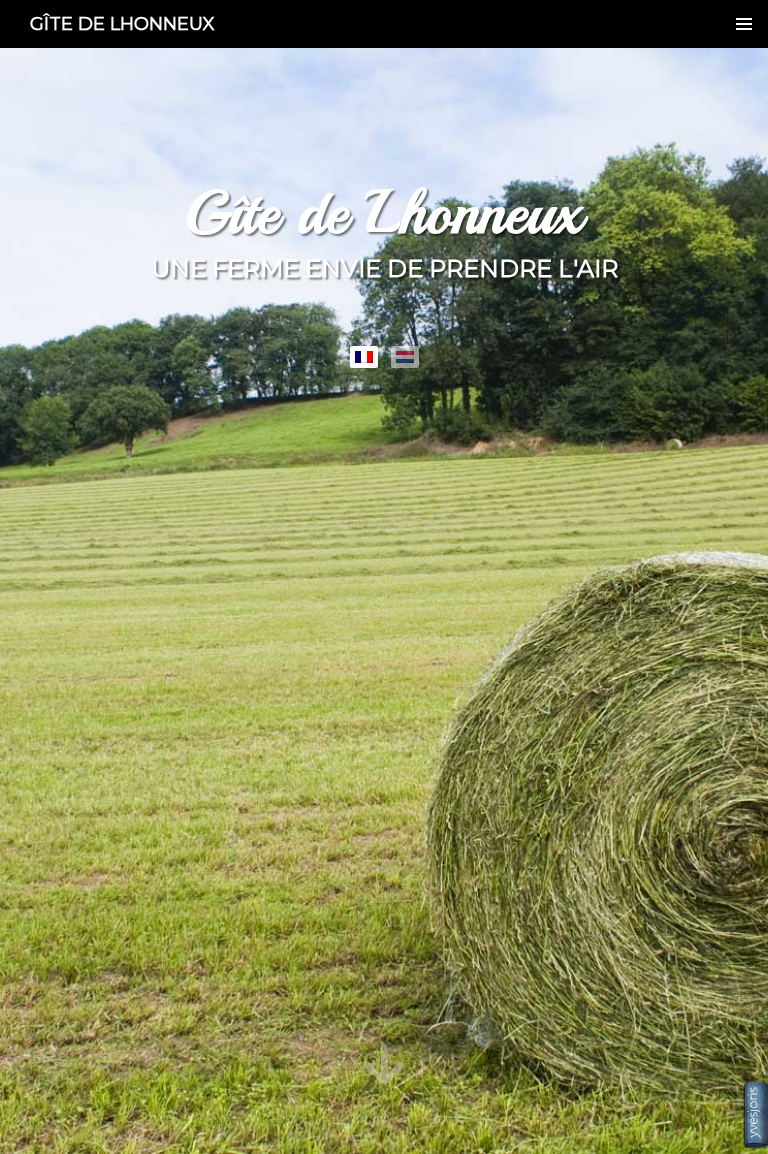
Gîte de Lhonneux (122, 24)
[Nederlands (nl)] (405, 357)
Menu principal (744, 24)
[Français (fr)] (364, 357)
